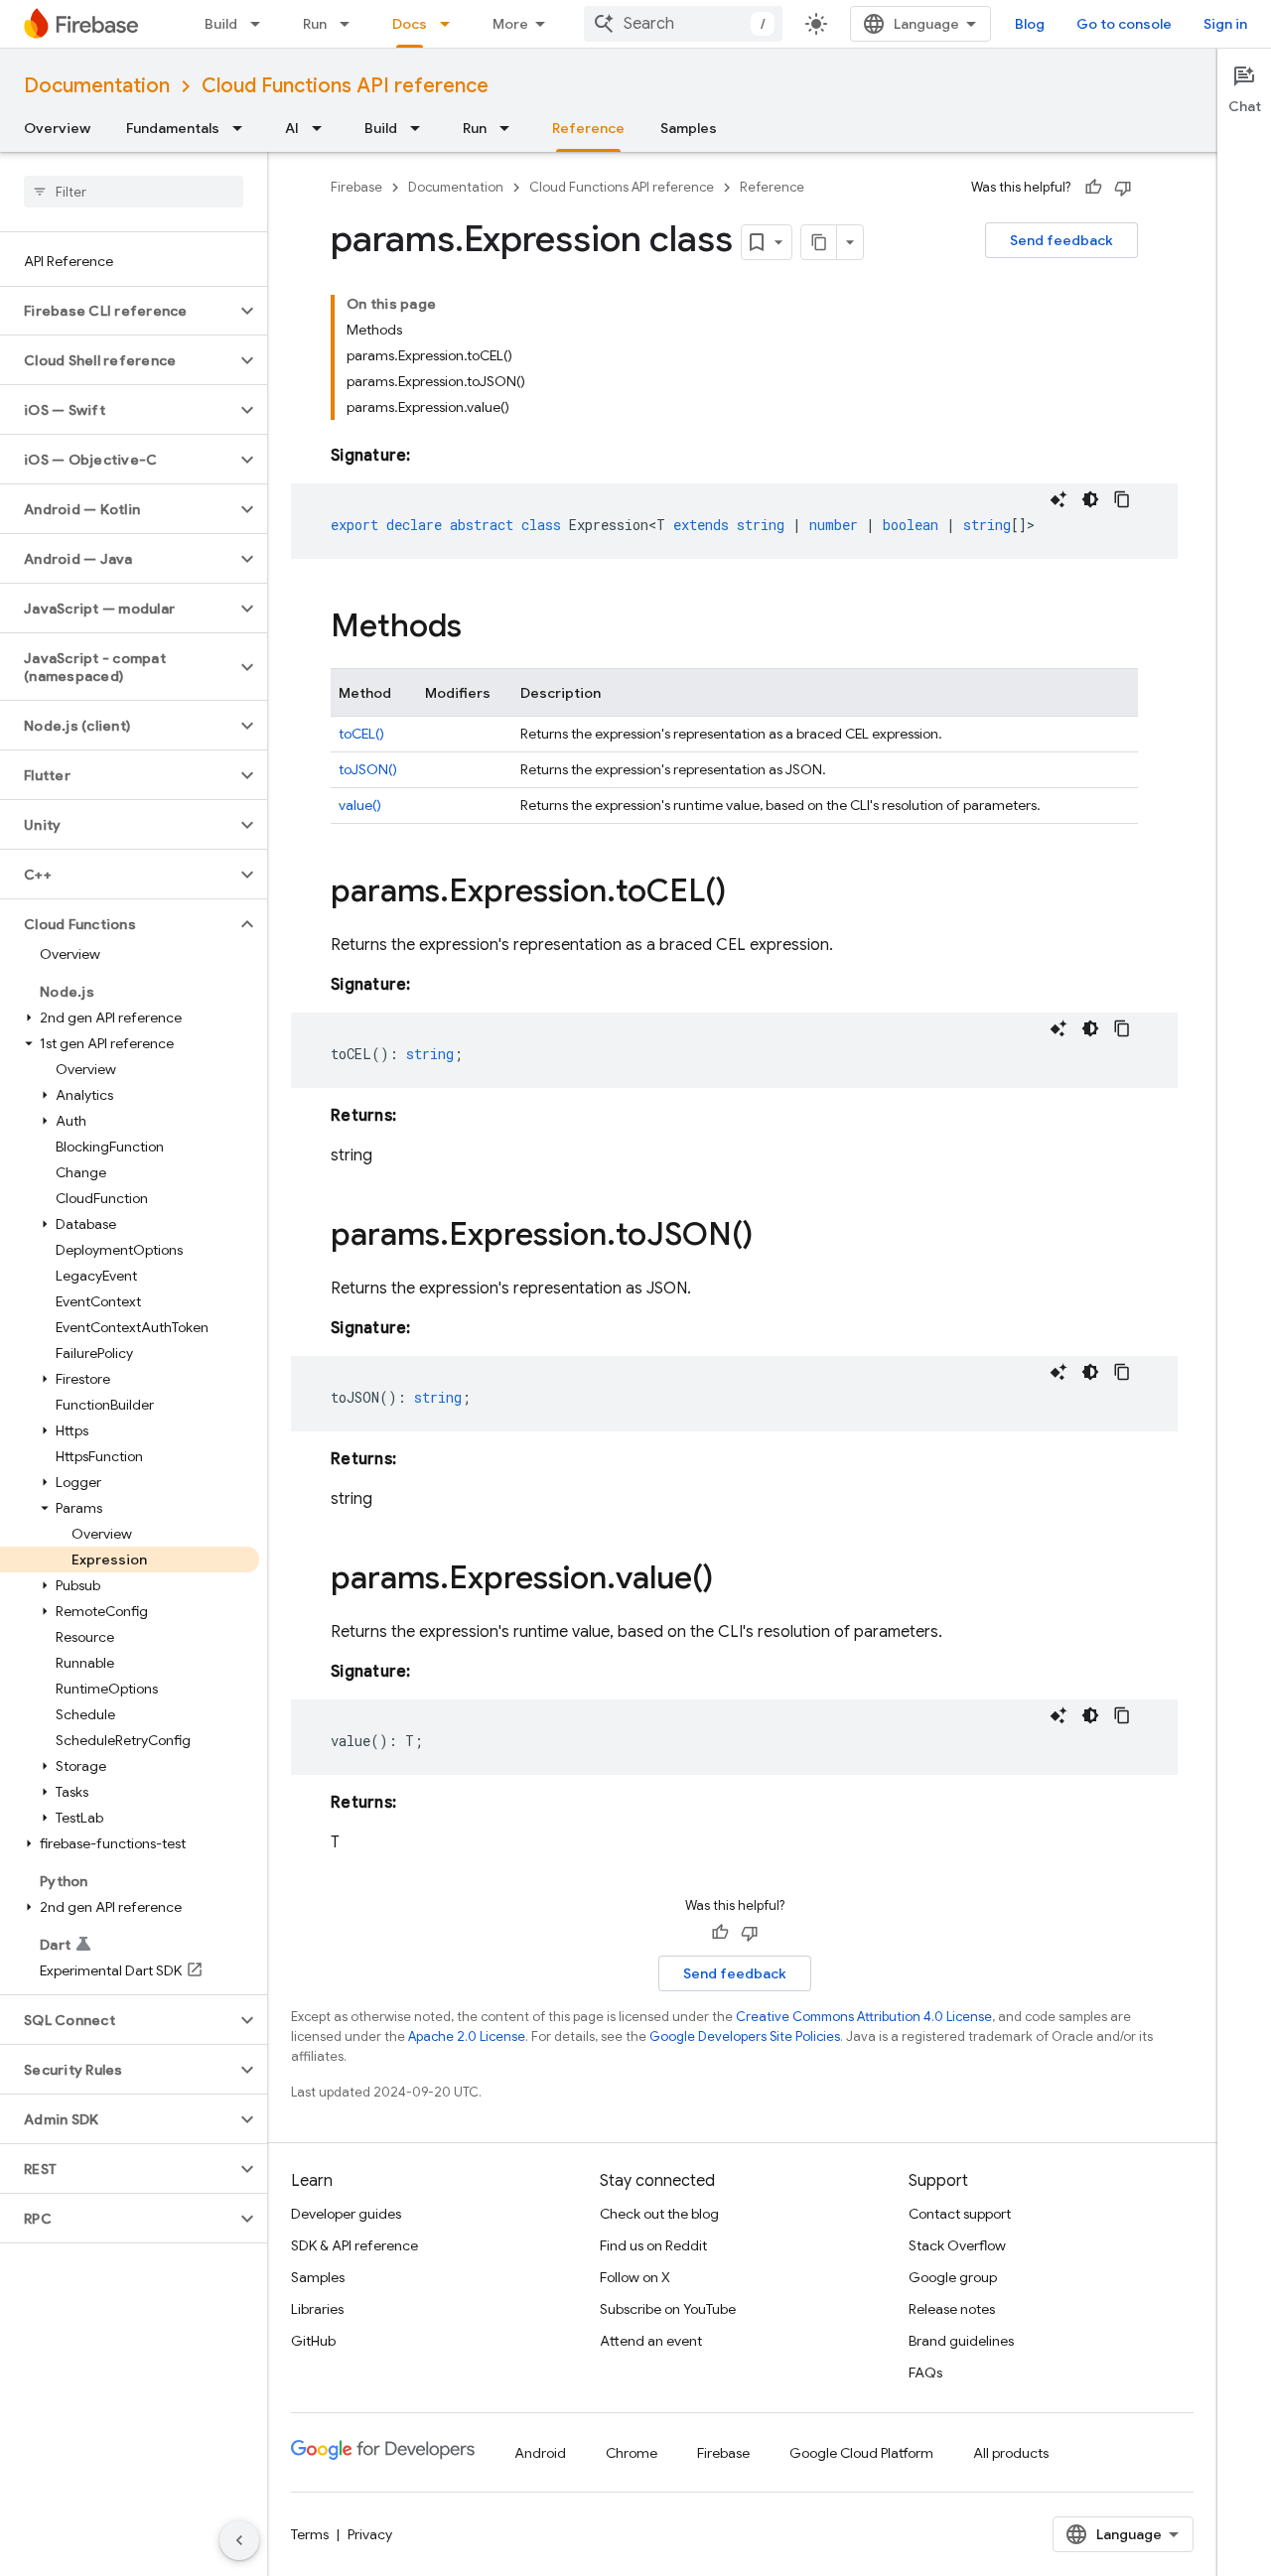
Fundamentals (173, 128)
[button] (118, 311)
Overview (57, 128)
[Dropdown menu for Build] (261, 24)
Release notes (952, 2309)
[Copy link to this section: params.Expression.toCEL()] (746, 893)
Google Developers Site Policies (745, 2036)
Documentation (97, 86)
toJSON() (368, 769)
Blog (1030, 24)
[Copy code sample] (1122, 499)
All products (1011, 2453)
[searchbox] (134, 192)
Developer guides (346, 2214)
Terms (310, 2534)
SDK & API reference (354, 2245)
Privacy (370, 2534)
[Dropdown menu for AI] (323, 128)
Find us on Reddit (653, 2245)
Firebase (356, 187)
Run (315, 24)
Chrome (632, 2453)
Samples (689, 128)
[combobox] (683, 24)
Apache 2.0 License (467, 2036)
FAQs (925, 2373)
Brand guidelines (961, 2341)
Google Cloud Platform (861, 2453)
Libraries (317, 2309)
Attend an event (651, 2341)
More (510, 24)
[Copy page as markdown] (819, 242)
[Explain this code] (1059, 499)
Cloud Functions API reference (345, 86)
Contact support (960, 2214)
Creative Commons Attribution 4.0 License (864, 2017)
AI (292, 128)
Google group (953, 2277)
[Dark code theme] (1090, 499)
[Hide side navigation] (239, 2540)
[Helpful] (1093, 188)
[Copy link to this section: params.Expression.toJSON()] (773, 1237)
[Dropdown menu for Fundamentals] (243, 128)
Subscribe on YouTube (668, 2309)
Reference (588, 128)
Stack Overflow (957, 2245)
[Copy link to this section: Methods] (482, 628)
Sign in (1225, 24)
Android (540, 2453)
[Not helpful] (1123, 188)
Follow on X (635, 2277)
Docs (410, 24)
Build (221, 24)
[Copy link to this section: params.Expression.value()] (733, 1580)
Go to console (1124, 24)
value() (360, 805)
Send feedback (1061, 240)
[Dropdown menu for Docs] (451, 24)
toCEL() (361, 734)
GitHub (313, 2341)
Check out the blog (659, 2214)
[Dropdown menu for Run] (351, 24)
